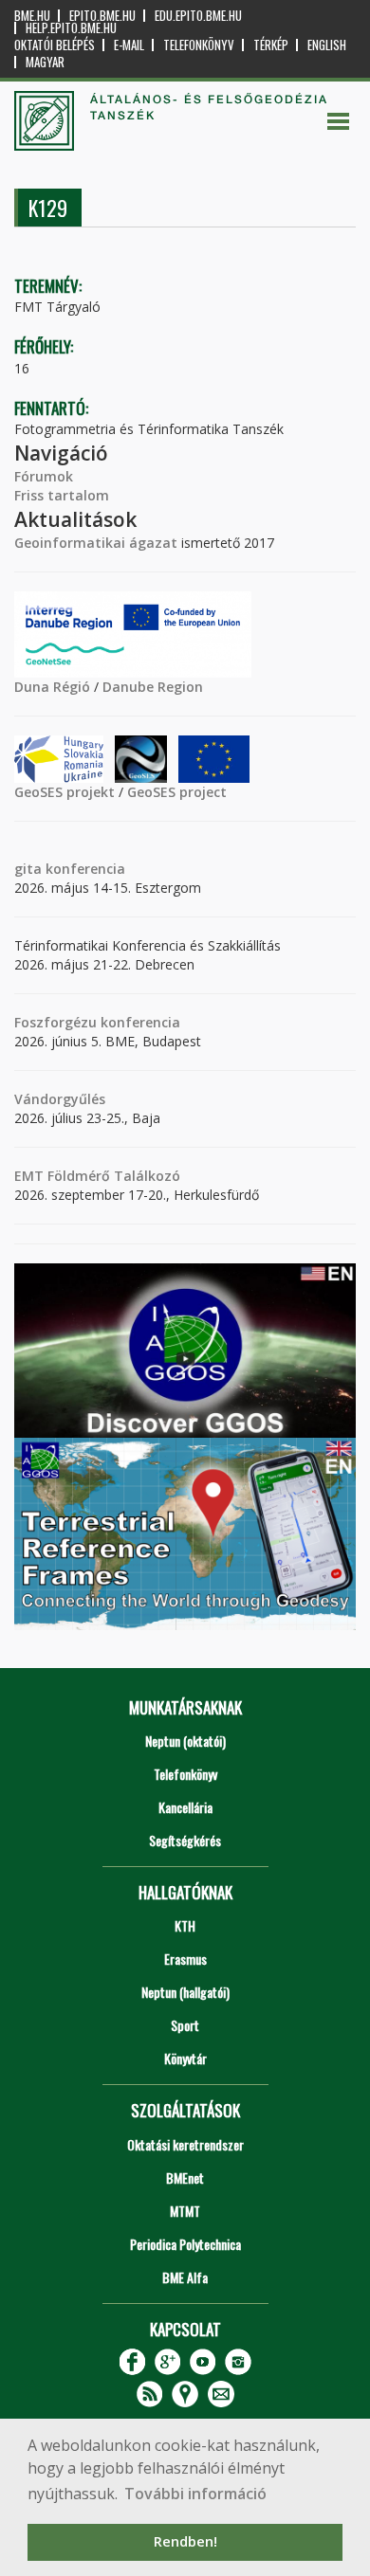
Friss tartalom (62, 495)
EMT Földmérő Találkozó (97, 1176)
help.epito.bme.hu (71, 28)
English (327, 45)
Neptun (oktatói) (185, 1741)
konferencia (83, 869)
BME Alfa (185, 2277)
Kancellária (185, 1807)
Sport (185, 2025)
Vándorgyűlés (60, 1099)
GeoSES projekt (65, 792)
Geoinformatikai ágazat (96, 543)
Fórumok (44, 476)
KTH (185, 1925)
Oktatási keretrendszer (185, 2144)
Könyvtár (185, 2058)
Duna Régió (52, 687)
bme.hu (32, 16)
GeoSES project (177, 792)
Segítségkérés (185, 1840)
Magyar (45, 62)
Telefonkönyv (199, 45)
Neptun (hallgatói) (185, 1992)
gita (28, 869)
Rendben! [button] (185, 2541)
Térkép (271, 45)
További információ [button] (195, 2494)
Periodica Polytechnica (185, 2244)
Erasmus (185, 1959)
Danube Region (153, 687)
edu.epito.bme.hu (198, 16)
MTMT (185, 2211)
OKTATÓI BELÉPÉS (55, 45)
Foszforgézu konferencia (97, 1022)
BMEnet (185, 2177)
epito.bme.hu (102, 16)
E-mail (129, 45)
